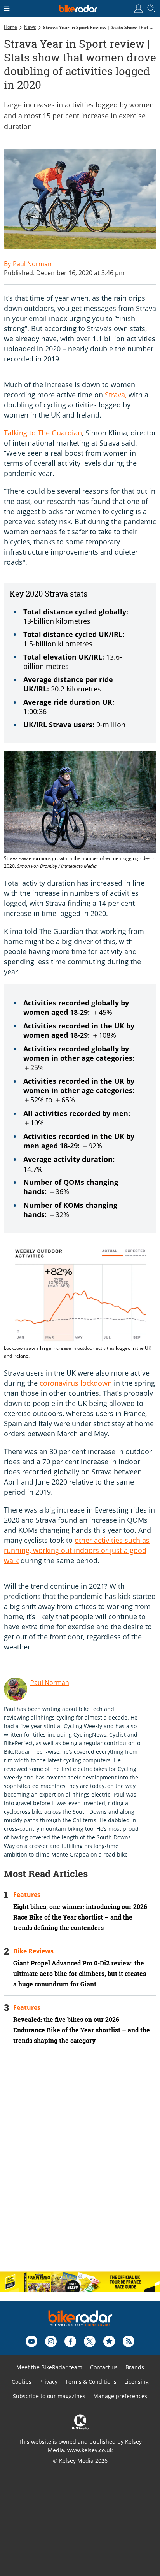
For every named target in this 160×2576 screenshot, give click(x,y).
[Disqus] (80, 2165)
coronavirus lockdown (76, 1383)
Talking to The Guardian (43, 433)
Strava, (116, 395)
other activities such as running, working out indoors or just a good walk (77, 1550)
